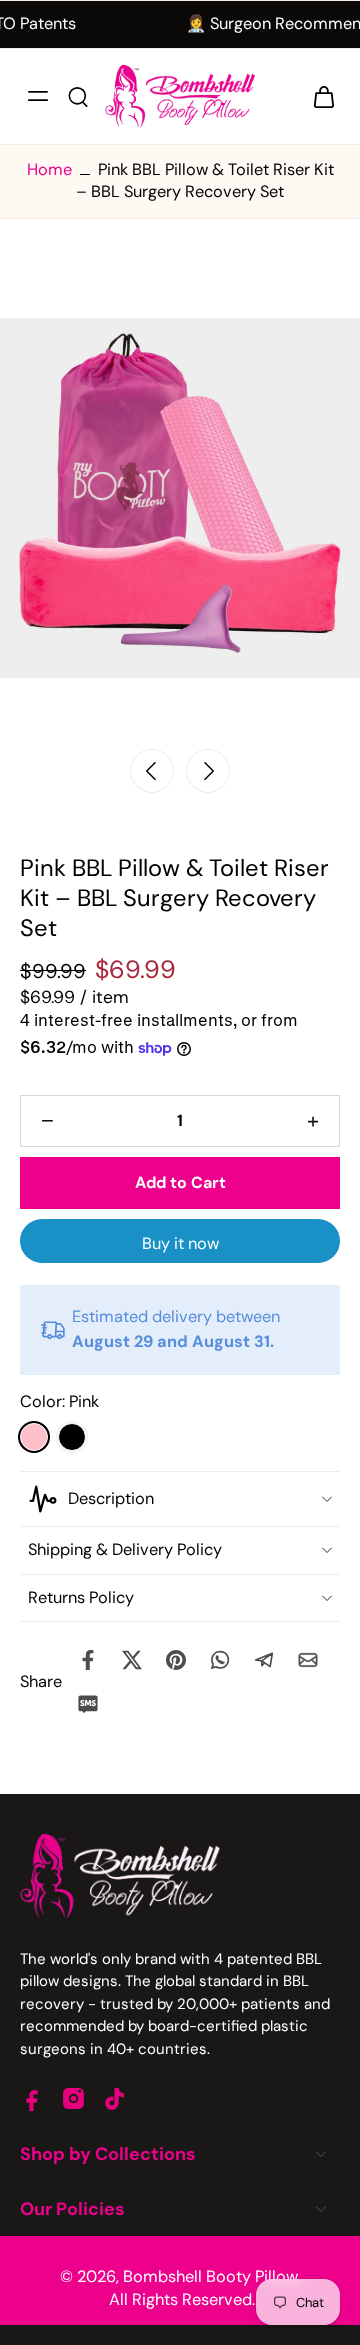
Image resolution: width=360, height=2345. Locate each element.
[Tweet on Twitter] (132, 1660)
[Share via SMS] (88, 1704)
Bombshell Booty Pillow (210, 2276)
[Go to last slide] (152, 771)
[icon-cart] (318, 96)
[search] (78, 96)
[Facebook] (32, 2098)
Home (49, 169)
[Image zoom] (180, 498)
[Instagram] (73, 2098)
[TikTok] (114, 2098)
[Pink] (34, 1437)
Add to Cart (180, 1182)
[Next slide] (208, 771)
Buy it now (180, 1243)
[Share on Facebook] (88, 1660)
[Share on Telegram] (264, 1660)
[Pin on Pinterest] (176, 1660)
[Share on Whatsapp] (220, 1660)
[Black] (72, 1437)
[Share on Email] (308, 1660)
